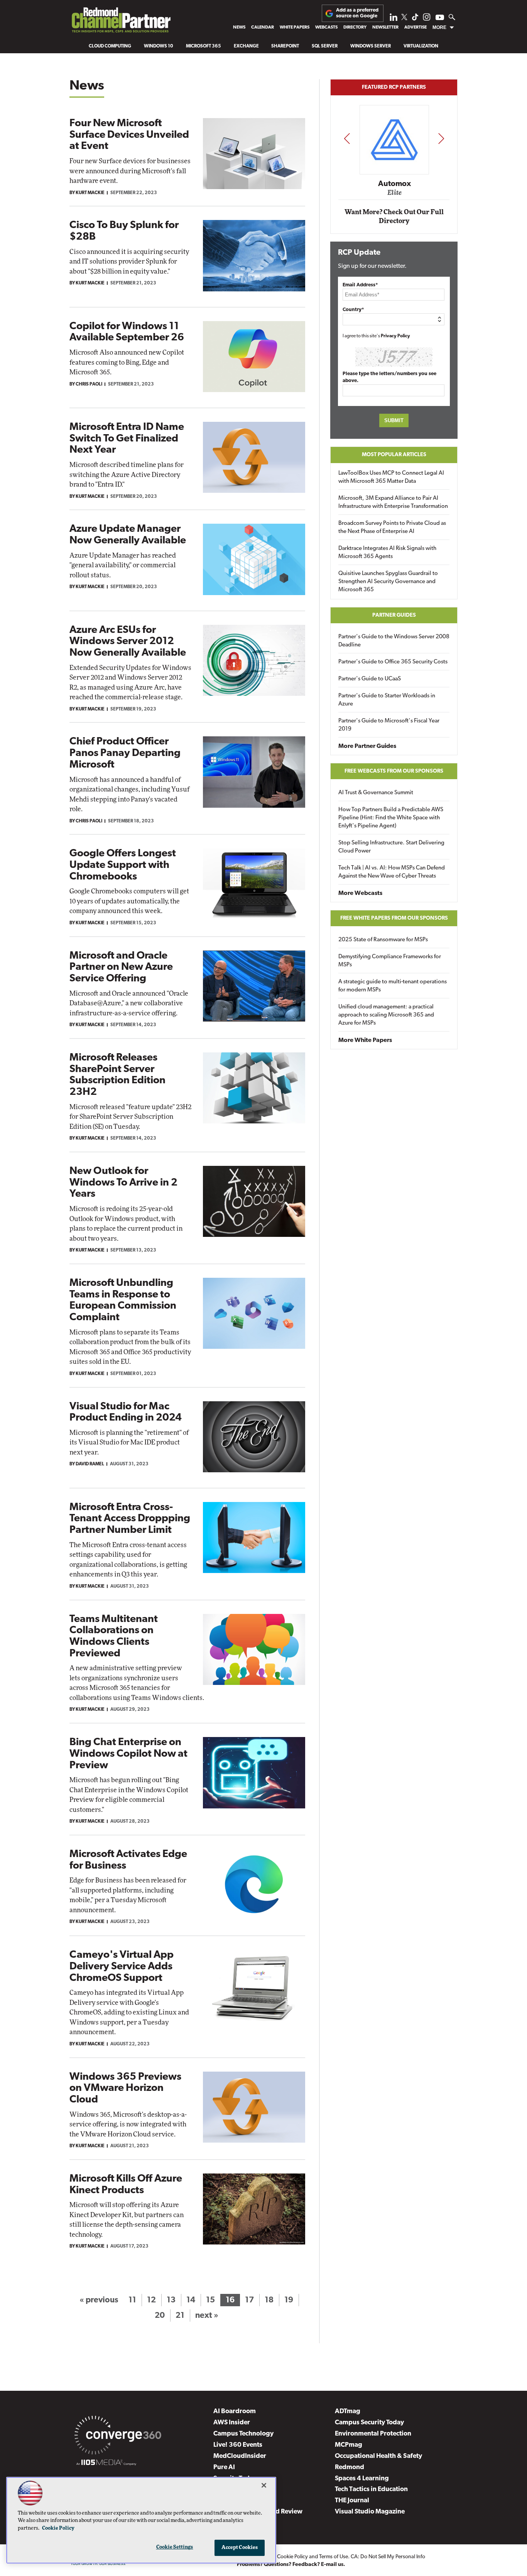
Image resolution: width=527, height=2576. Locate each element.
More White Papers (365, 1040)
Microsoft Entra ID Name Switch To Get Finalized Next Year (127, 439)
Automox (394, 184)
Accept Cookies (240, 2548)
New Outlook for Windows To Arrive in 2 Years (123, 1183)
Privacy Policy (395, 336)
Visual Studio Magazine (370, 2512)
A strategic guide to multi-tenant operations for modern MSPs (393, 986)
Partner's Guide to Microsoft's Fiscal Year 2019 (389, 725)
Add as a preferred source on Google (357, 13)
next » (207, 2316)
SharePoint (285, 46)
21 (180, 2316)
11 (132, 2300)
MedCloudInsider (240, 2456)
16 (230, 2300)
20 (160, 2316)
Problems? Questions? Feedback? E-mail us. (291, 2565)
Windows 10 (159, 46)
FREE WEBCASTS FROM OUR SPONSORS (394, 771)
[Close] (264, 2485)
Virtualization (421, 46)
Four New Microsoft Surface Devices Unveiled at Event (129, 135)
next (441, 138)
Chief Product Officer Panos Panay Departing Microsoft (125, 753)
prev (347, 138)
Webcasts (326, 27)
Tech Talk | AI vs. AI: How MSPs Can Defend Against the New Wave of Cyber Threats (392, 872)
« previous (99, 2300)
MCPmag (349, 2445)
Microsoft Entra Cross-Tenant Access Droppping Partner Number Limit (130, 1519)
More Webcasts (360, 893)
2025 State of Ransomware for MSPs (383, 940)
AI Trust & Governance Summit (376, 793)
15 (210, 2300)
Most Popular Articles (394, 455)
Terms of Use (334, 2557)
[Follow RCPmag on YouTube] (440, 18)
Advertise (416, 27)
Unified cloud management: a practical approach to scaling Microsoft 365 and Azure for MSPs (386, 1015)
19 (289, 2300)
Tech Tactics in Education (371, 2489)
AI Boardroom (235, 2411)
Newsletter (385, 27)
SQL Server (325, 46)
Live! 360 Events (238, 2445)
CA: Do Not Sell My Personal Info (388, 2557)
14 (191, 2300)
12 (151, 2300)
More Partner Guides (367, 746)
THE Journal (352, 2501)
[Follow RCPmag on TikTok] (415, 19)
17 (249, 2300)
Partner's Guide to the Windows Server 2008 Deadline (394, 641)
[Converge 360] (118, 2437)
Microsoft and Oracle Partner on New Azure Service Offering (121, 967)
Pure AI (224, 2467)
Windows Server (371, 46)
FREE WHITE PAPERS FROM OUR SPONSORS (394, 918)
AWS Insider (232, 2423)
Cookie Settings (175, 2547)
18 (269, 2300)
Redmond (350, 2467)
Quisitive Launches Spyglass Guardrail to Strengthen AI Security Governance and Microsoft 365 (388, 582)
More (439, 27)
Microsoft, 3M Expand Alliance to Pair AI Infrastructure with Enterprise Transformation (393, 502)
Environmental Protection (373, 2434)
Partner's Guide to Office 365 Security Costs (393, 662)
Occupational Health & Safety (378, 2456)
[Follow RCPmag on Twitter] (404, 18)
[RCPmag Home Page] (121, 22)
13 (171, 2300)
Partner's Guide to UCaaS (370, 679)
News (239, 27)
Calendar (263, 27)
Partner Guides (394, 615)
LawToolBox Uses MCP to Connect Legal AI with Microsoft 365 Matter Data (391, 477)
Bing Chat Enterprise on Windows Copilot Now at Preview (128, 1754)
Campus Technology (243, 2434)
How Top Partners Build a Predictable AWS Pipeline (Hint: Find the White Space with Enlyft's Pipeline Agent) (391, 818)
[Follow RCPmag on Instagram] (427, 19)
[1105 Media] (106, 2464)
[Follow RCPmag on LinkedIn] (394, 19)
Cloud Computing (110, 46)
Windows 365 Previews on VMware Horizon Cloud (125, 2089)
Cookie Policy (292, 2557)
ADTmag (348, 2411)
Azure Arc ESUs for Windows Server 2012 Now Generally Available (128, 642)
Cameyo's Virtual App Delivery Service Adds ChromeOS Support (122, 1967)
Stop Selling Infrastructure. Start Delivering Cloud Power (391, 847)
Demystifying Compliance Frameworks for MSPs (390, 961)
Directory (355, 27)
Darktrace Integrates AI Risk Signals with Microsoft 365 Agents (387, 553)
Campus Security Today (369, 2423)
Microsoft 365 (204, 46)
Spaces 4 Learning (362, 2479)
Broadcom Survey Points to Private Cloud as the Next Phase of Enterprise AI (392, 528)
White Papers (295, 27)
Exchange (246, 46)
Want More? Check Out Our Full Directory (394, 217)
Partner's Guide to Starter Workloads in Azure (387, 700)
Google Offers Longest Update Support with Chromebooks (123, 865)
